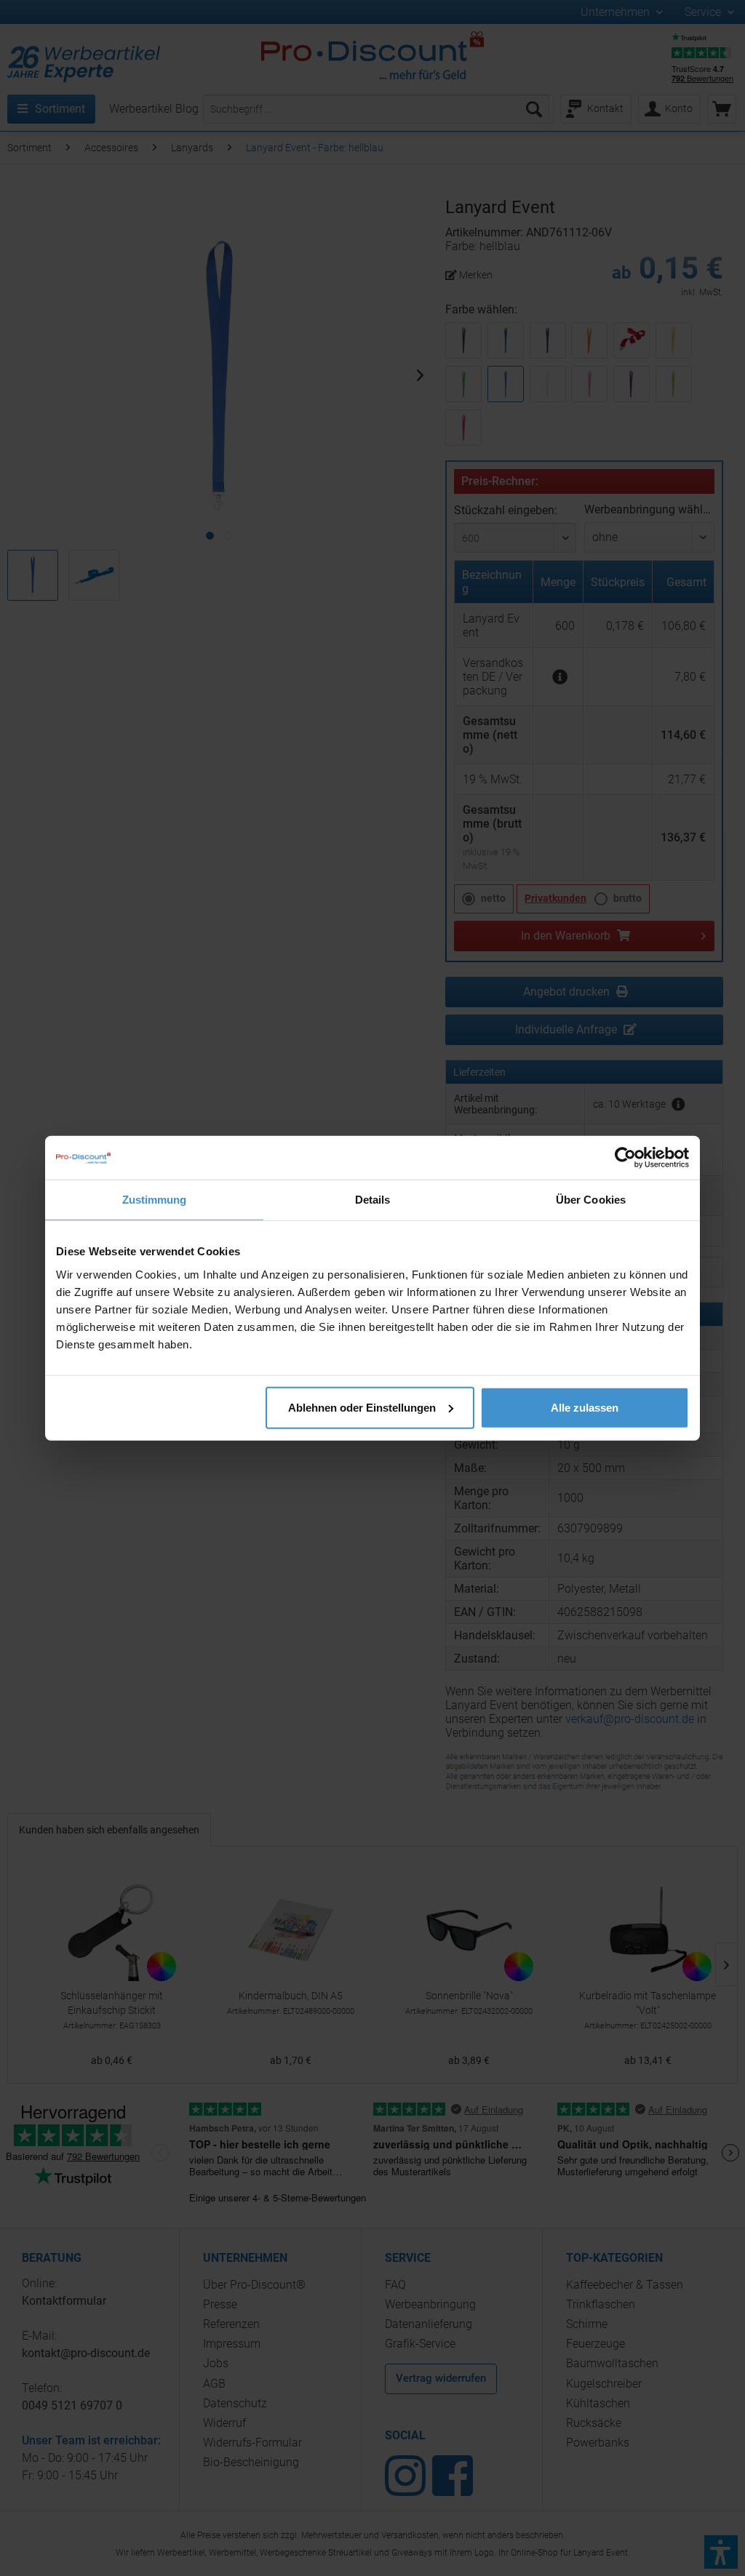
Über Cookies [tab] (591, 1200)
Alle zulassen (585, 1407)
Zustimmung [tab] (155, 1200)
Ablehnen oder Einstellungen (362, 1407)
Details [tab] (373, 1200)
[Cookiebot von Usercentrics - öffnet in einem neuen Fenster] (625, 1158)
